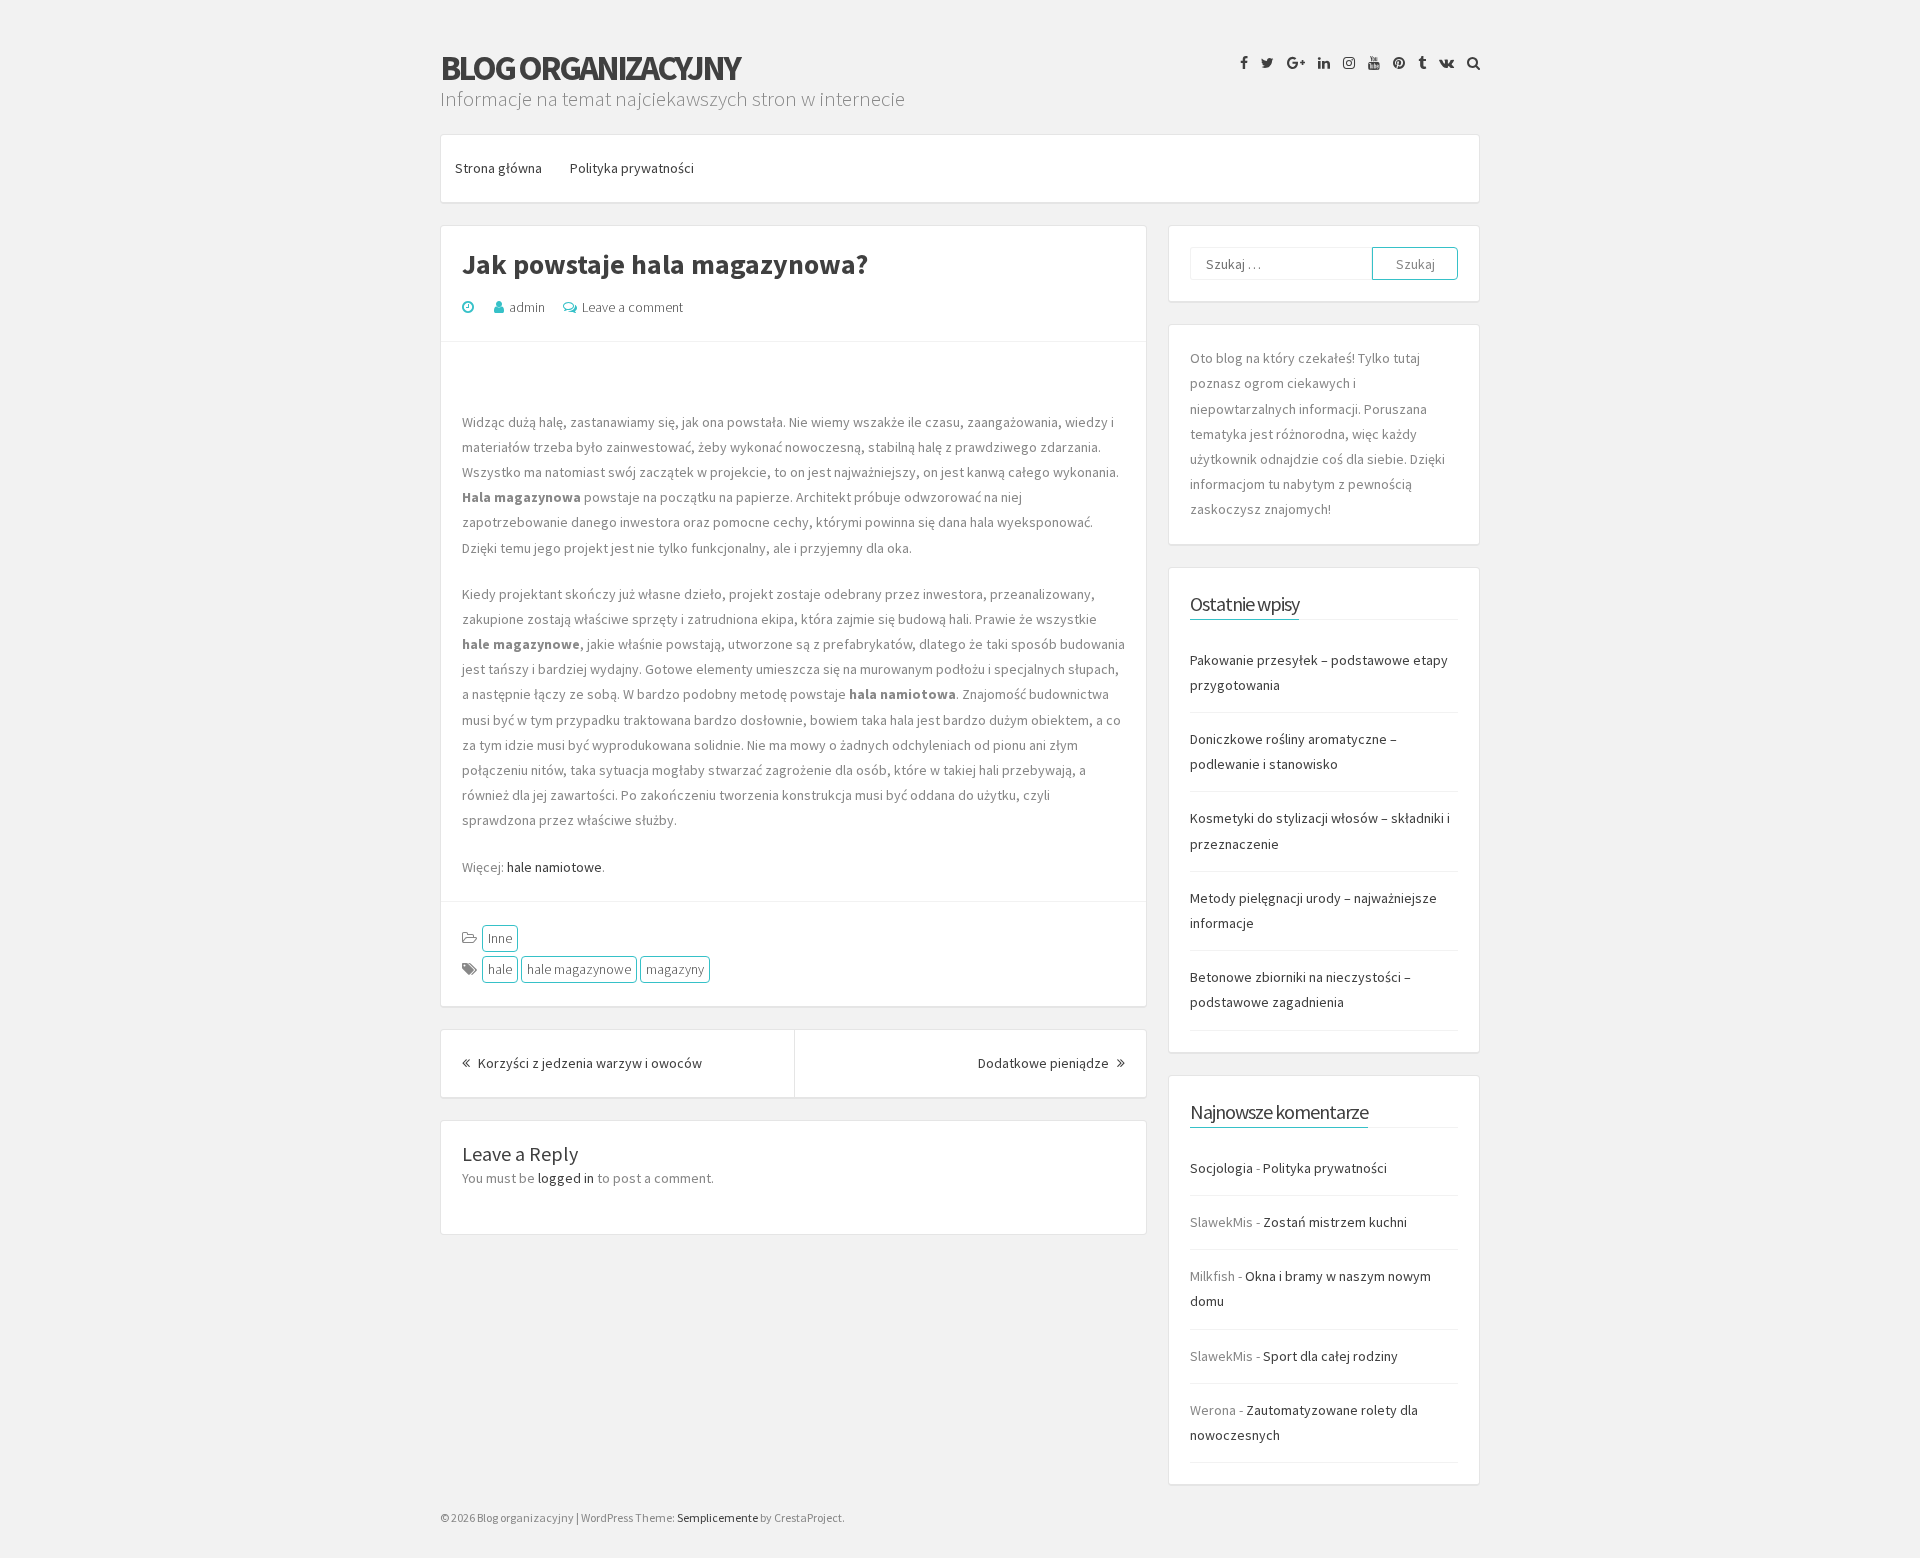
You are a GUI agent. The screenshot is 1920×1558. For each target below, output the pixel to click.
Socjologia (1221, 1168)
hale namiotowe (554, 867)
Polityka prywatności (632, 168)
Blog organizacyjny (589, 68)
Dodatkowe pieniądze (1051, 1063)
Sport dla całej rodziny (1330, 1356)
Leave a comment (632, 307)
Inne (500, 938)
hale (500, 969)
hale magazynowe (579, 969)
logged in (566, 1178)
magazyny (675, 969)
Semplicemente (717, 1517)
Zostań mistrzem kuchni (1335, 1222)
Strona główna (498, 168)
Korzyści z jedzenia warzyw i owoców (588, 1063)
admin (527, 307)
